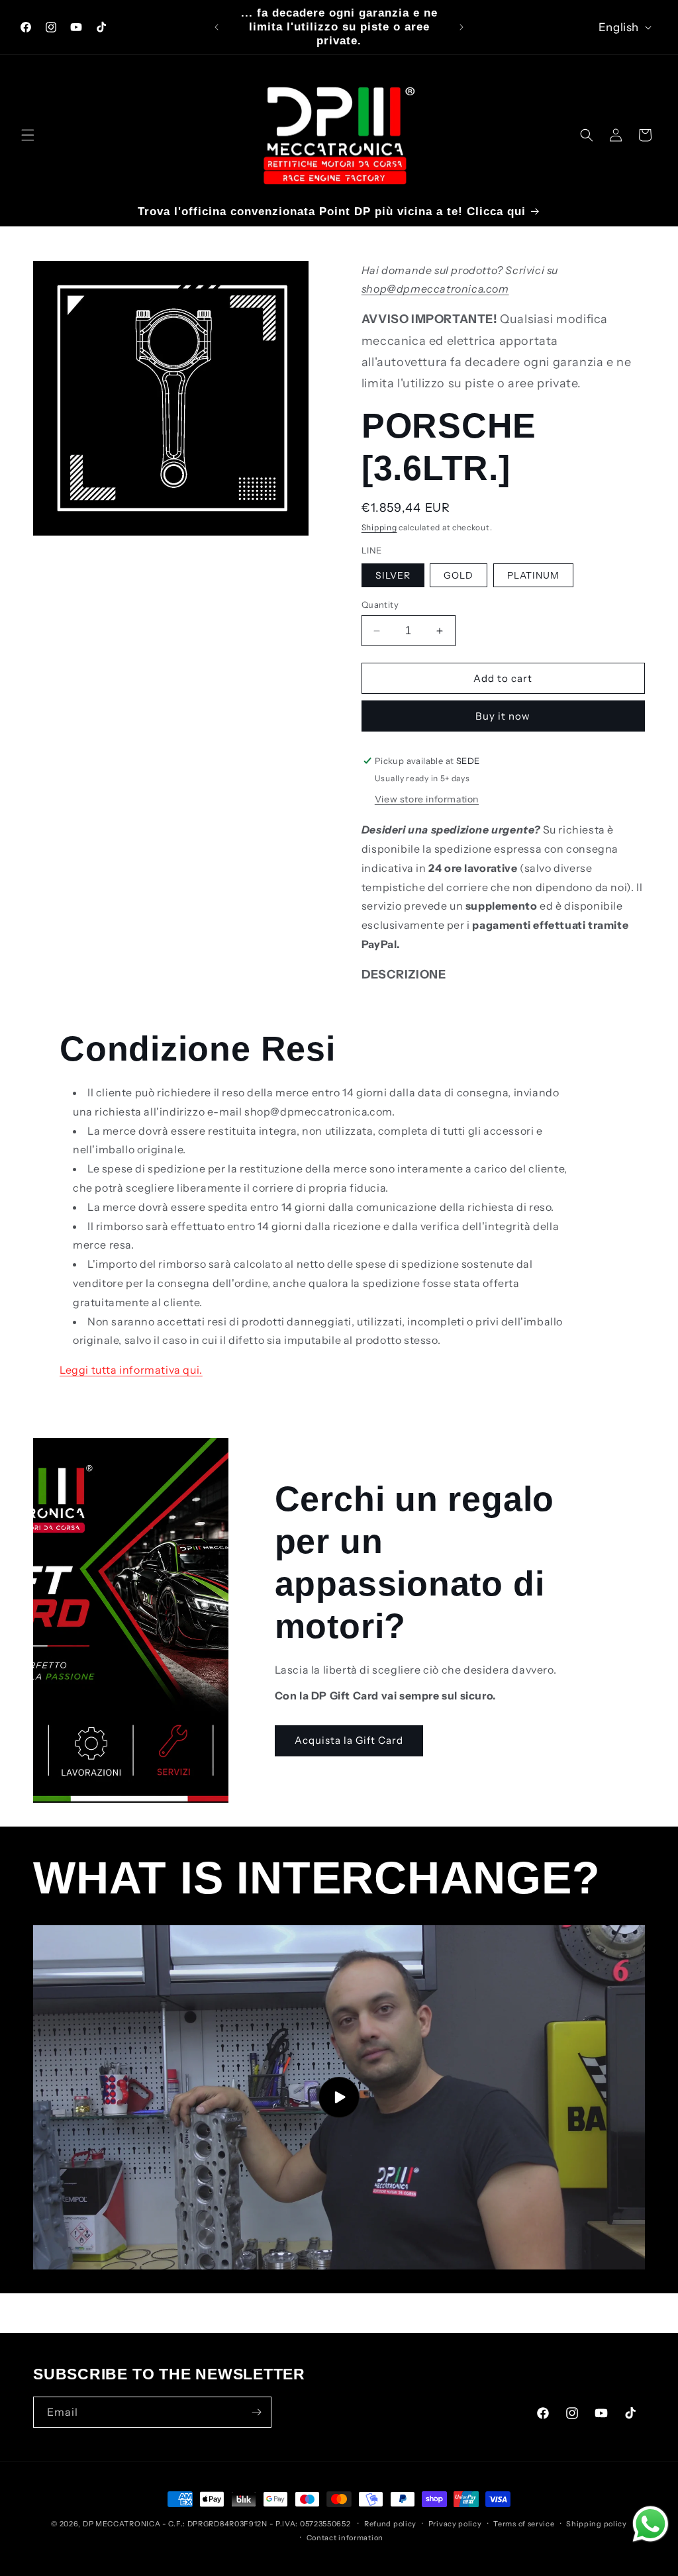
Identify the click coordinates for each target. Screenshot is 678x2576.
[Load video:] (339, 2097)
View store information (427, 799)
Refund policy (390, 2524)
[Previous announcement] (217, 27)
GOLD (459, 575)
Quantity (380, 604)
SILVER (393, 575)
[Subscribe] (256, 2412)
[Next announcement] (461, 27)
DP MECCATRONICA (122, 2524)
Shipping (379, 527)
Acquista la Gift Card (349, 1740)
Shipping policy (597, 2524)
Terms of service (524, 2524)
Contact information (345, 2538)
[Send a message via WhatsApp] (651, 2524)
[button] (28, 135)
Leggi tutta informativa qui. (131, 1370)
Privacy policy (455, 2524)
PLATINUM (533, 575)
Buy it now (503, 716)
